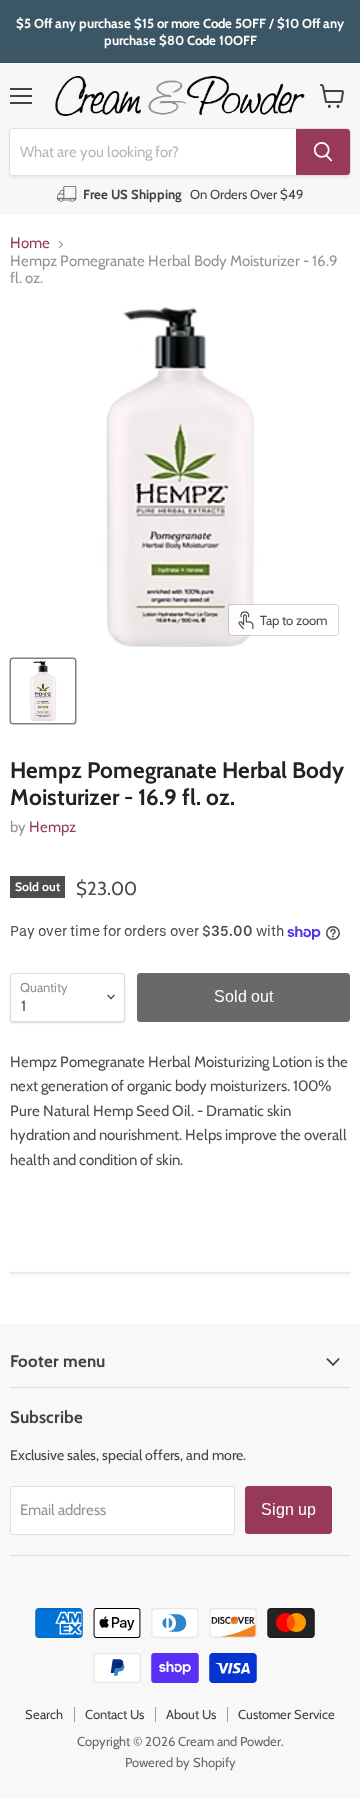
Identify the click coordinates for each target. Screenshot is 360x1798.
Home (30, 243)
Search (44, 1714)
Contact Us (114, 1714)
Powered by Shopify (180, 1762)
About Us (191, 1714)
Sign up (288, 1509)
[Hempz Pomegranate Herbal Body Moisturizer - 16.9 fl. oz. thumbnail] (43, 691)
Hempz (52, 827)
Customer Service (286, 1714)
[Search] (323, 152)
